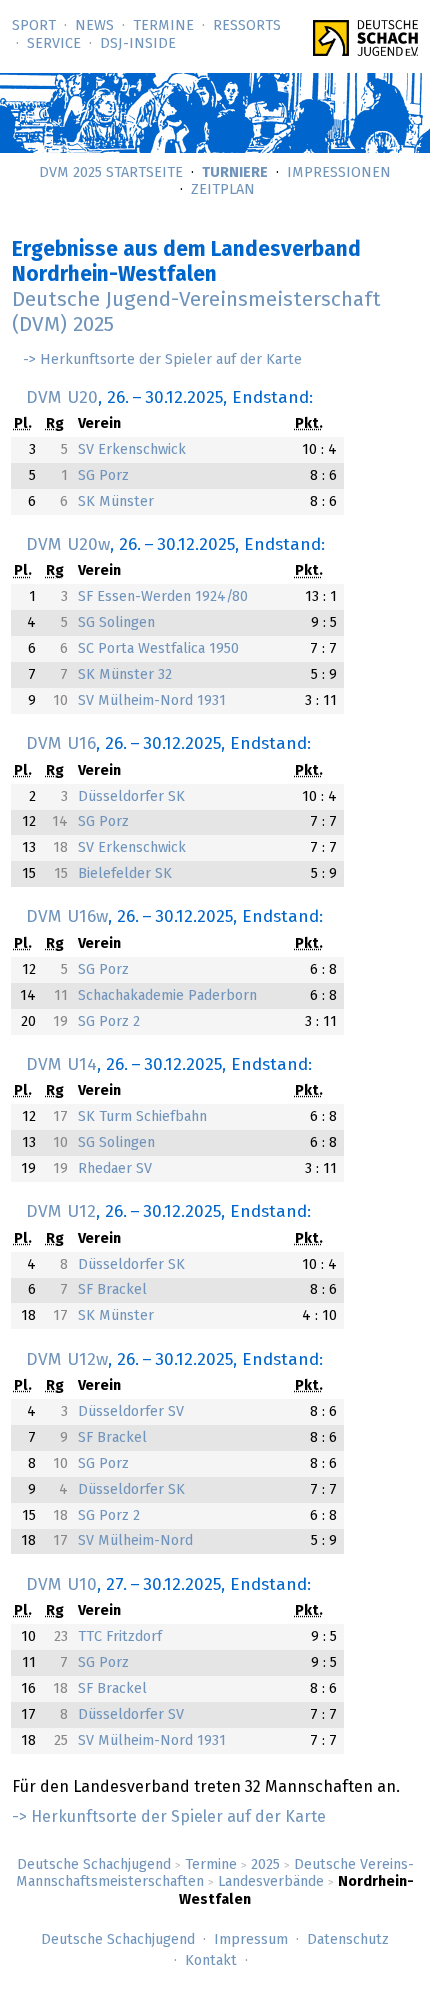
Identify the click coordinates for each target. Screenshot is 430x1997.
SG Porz (103, 476)
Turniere (235, 173)
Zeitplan (223, 190)
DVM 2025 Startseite (111, 173)
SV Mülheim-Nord (135, 1541)
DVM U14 (61, 1065)
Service (54, 44)
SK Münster (116, 502)
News (94, 26)
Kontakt (211, 1961)
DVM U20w (68, 545)
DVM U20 (62, 398)
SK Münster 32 (125, 675)
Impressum (251, 1940)
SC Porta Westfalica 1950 (158, 649)
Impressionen (339, 173)
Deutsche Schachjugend (94, 1865)
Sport (34, 26)
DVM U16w (67, 917)
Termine (163, 26)
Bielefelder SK (125, 874)
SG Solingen (116, 623)
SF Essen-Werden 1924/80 (163, 597)
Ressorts (247, 26)
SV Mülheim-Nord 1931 (152, 701)
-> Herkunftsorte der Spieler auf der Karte (162, 360)
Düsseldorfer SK (131, 797)
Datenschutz (348, 1940)
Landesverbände (271, 1882)
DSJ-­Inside (138, 44)
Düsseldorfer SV (131, 1412)
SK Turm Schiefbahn (142, 1117)
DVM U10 (61, 1585)
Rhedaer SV (115, 1169)
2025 (265, 1865)
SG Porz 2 (109, 1022)
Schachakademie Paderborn (167, 996)
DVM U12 (61, 1212)
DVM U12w (67, 1360)
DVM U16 (61, 744)
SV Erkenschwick (132, 450)
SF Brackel (112, 1290)
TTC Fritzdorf (120, 1637)
